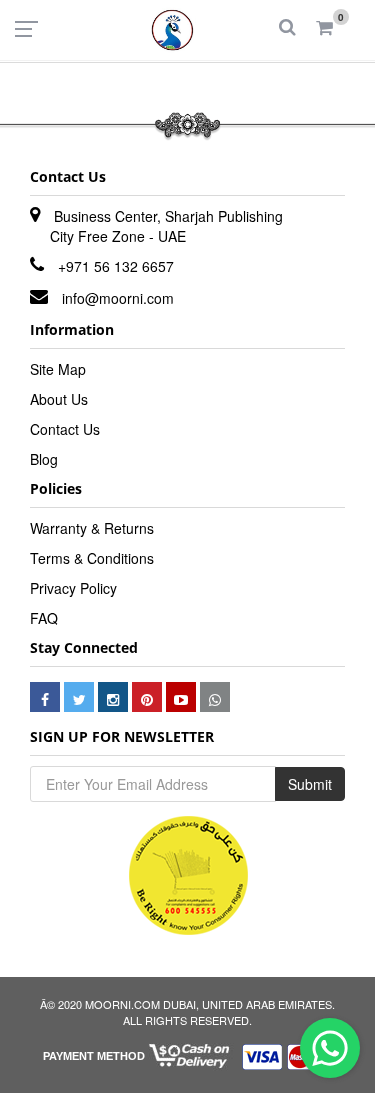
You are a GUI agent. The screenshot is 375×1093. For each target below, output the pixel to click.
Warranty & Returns (92, 528)
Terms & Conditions (92, 558)
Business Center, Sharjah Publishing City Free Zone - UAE (166, 226)
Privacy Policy (73, 588)
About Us (59, 399)
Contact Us (65, 429)
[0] (324, 28)
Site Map (58, 369)
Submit (310, 784)
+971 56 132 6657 (116, 266)
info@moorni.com (118, 298)
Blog (44, 459)
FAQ (44, 618)
